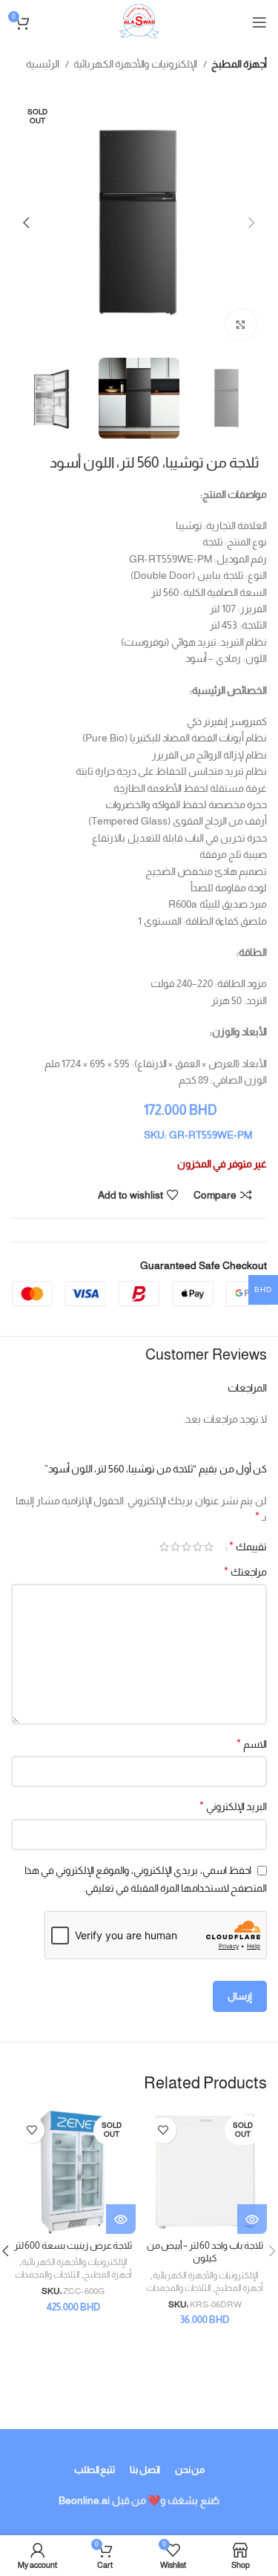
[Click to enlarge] (241, 324)
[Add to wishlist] (163, 2130)
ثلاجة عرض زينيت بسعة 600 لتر (73, 2246)
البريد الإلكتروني (233, 1806)
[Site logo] (139, 22)
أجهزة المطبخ (239, 64)
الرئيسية (44, 64)
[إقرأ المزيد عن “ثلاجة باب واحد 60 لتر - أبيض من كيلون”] (252, 2219)
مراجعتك (245, 1572)
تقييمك (248, 1547)
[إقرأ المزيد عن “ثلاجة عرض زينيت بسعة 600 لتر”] (121, 2219)
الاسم (252, 1744)
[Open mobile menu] (259, 22)
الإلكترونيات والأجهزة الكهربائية (136, 64)
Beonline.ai (84, 2500)
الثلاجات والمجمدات (179, 2288)
